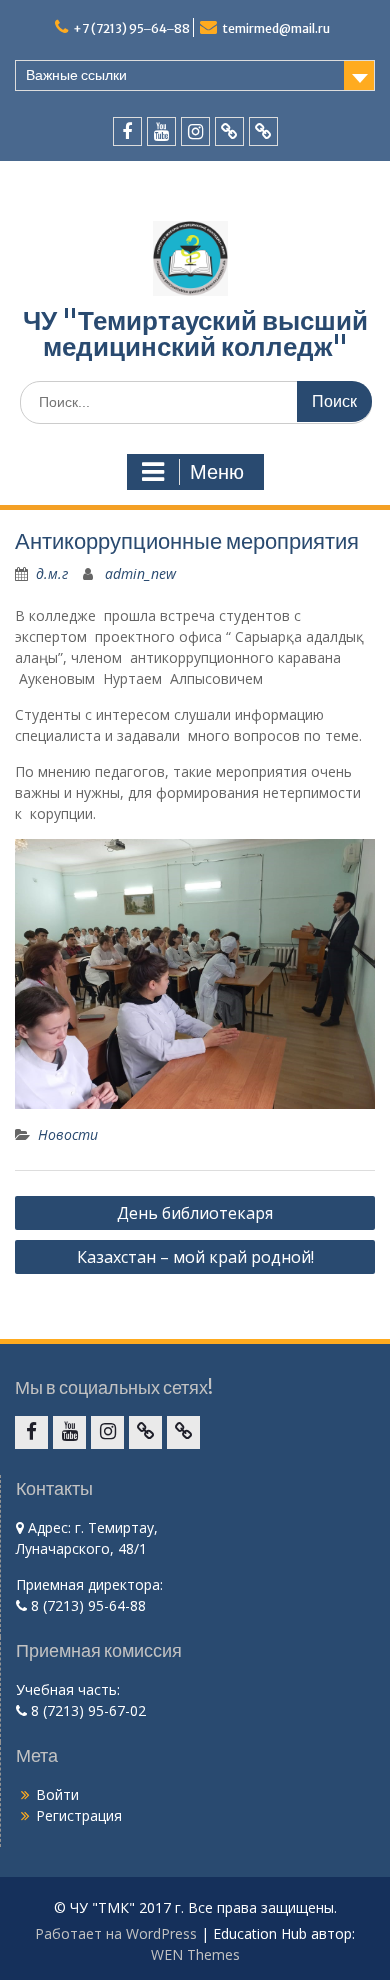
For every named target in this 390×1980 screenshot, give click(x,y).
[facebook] (127, 131)
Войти (57, 1794)
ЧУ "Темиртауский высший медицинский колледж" (195, 333)
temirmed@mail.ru (276, 28)
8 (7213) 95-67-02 (86, 1710)
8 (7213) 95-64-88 (86, 1605)
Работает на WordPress (116, 1933)
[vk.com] (229, 131)
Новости (68, 1134)
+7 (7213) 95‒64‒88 (131, 28)
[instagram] (195, 131)
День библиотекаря (195, 1213)
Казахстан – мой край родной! (195, 1257)
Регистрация (79, 1815)
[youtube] (161, 131)
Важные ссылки (76, 75)
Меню (217, 472)
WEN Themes (195, 1954)
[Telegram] (263, 131)
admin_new (140, 573)
